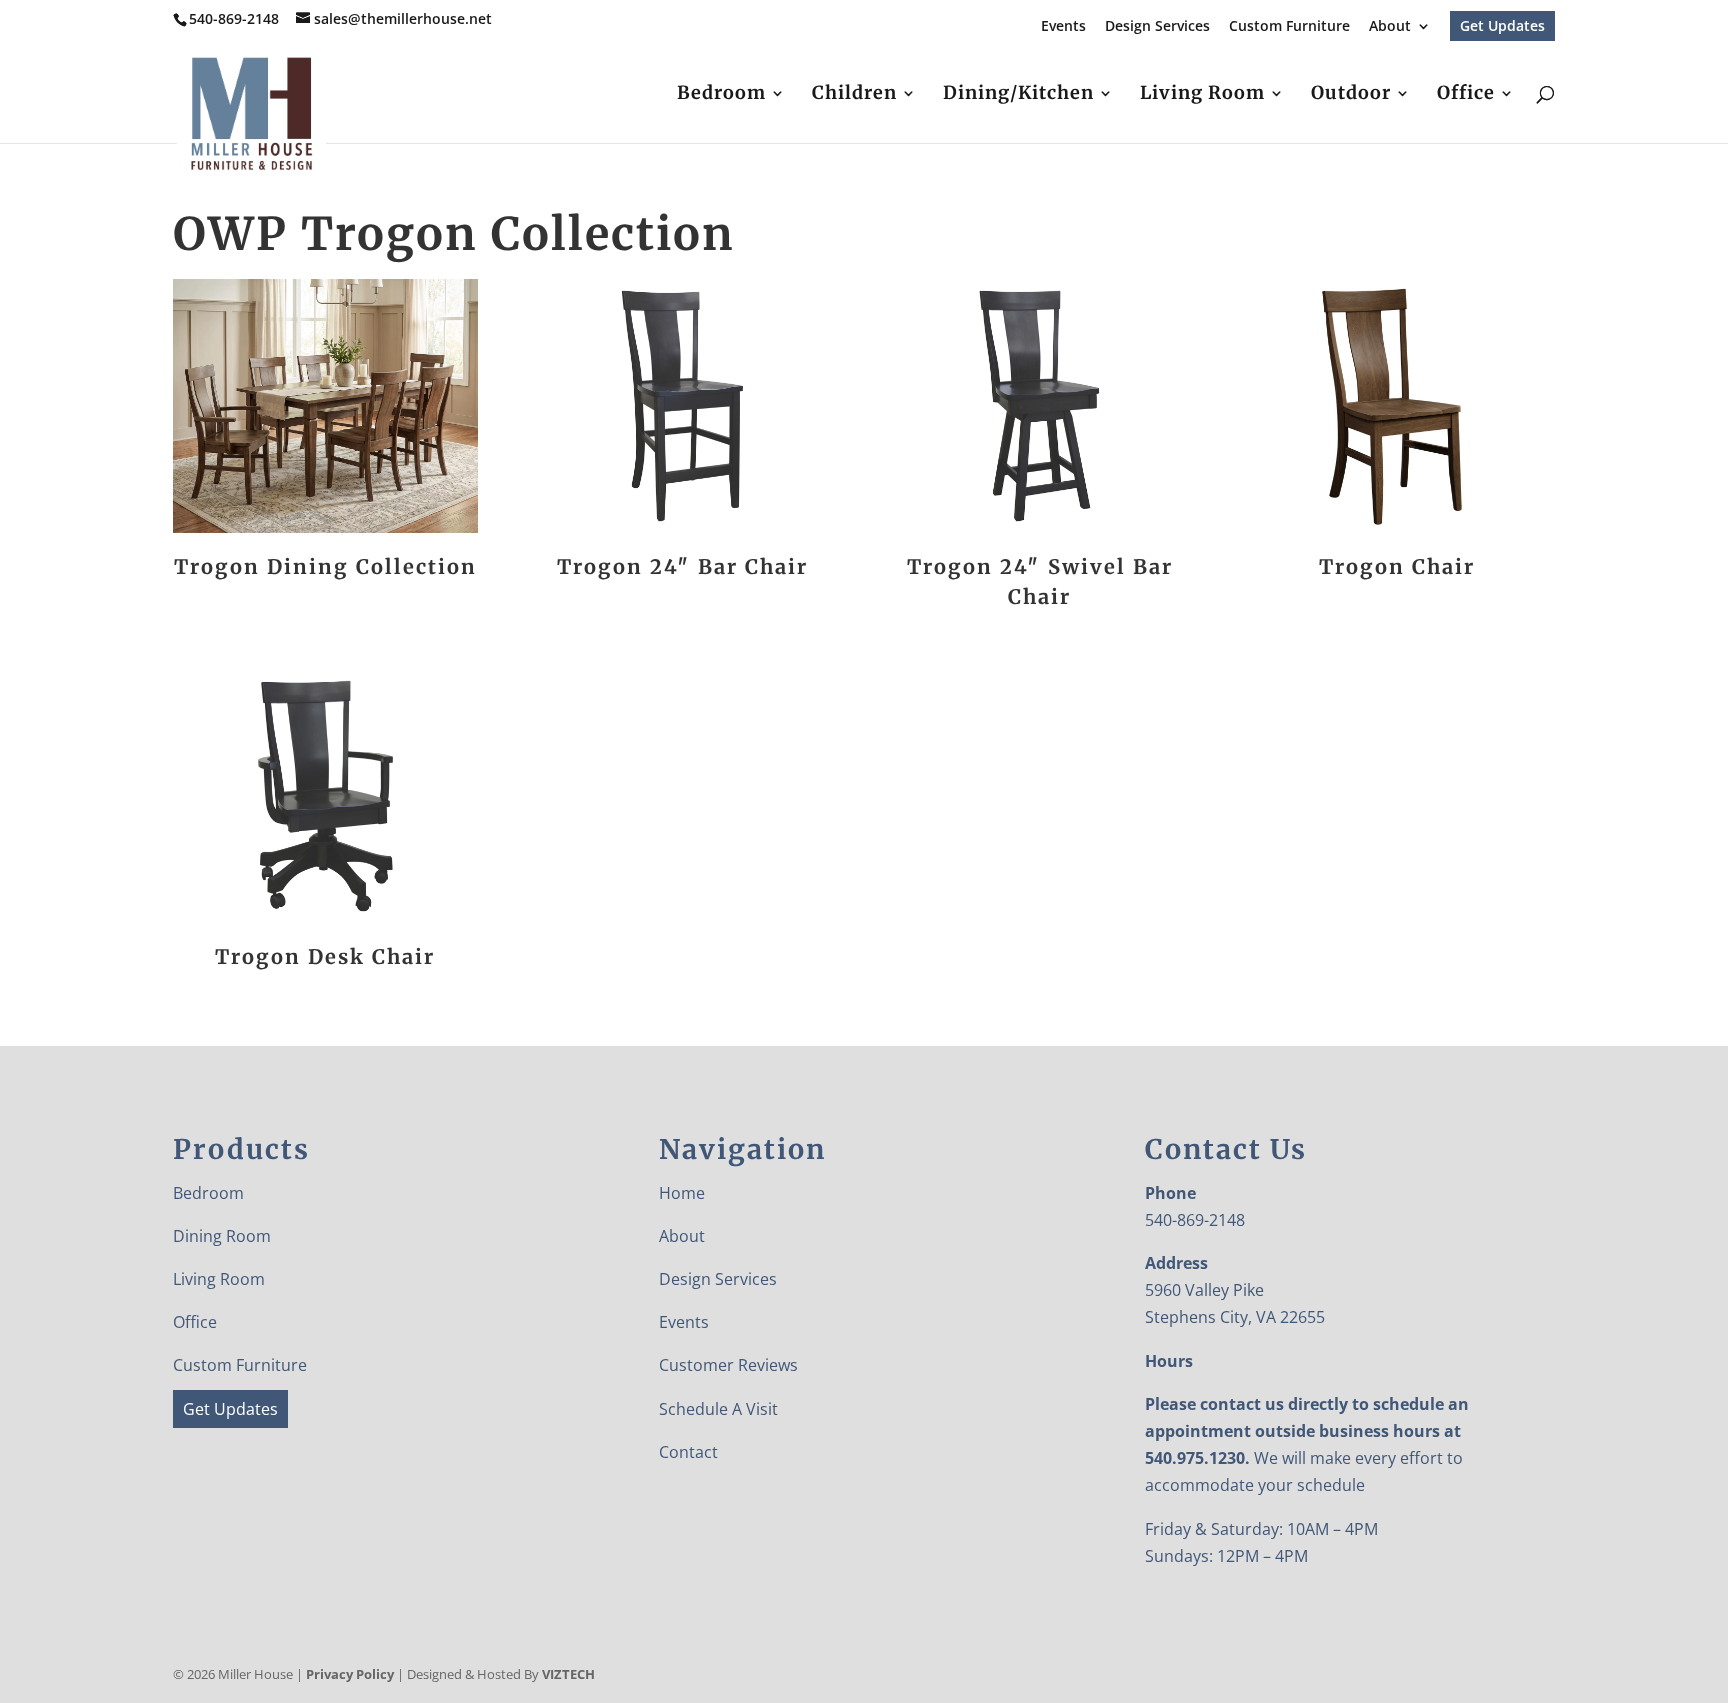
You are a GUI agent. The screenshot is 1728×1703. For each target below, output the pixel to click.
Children (854, 95)
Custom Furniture (1289, 27)
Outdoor (1351, 95)
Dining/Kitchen (1018, 95)
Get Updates (1502, 25)
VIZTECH (568, 1674)
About (1390, 27)
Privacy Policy (350, 1674)
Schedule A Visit (718, 1409)
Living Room (1202, 95)
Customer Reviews (728, 1365)
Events (1063, 27)
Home (682, 1193)
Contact (688, 1452)
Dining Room (222, 1236)
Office (1466, 95)
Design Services (1157, 27)
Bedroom (721, 95)
